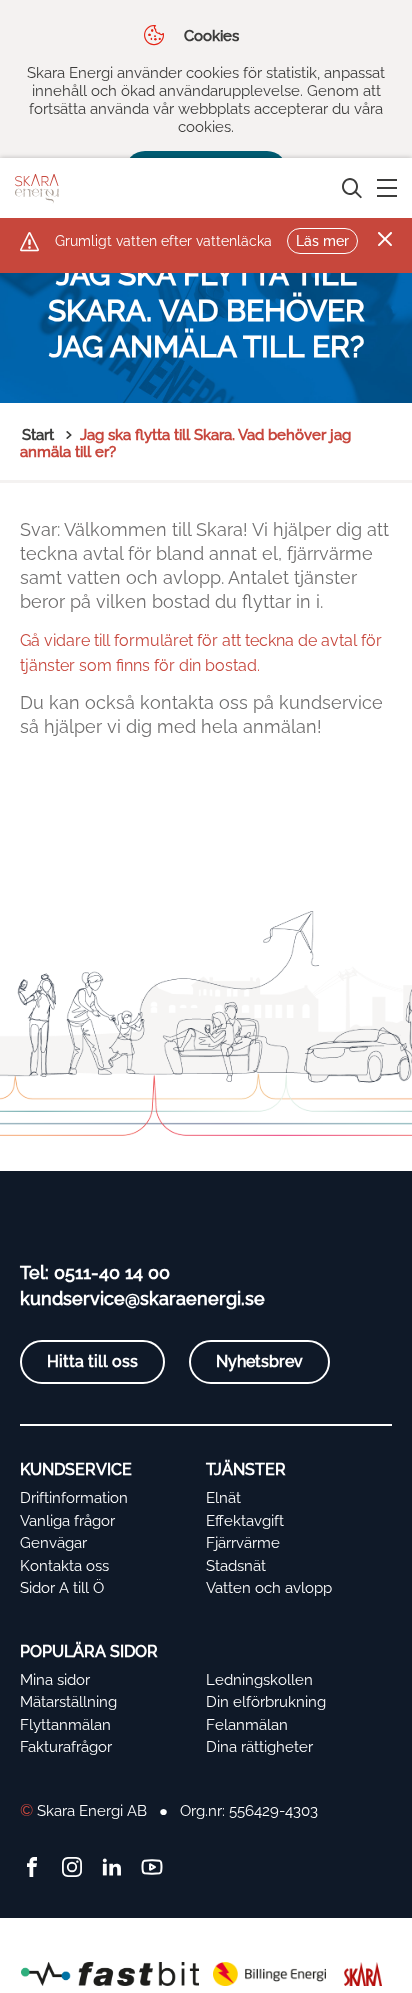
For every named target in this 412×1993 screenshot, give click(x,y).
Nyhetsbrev (259, 1361)
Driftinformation (74, 1498)
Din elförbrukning (266, 1702)
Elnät (223, 1498)
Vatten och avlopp (269, 1588)
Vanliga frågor (67, 1521)
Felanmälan (247, 1725)
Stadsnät (236, 1566)
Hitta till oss (92, 1361)
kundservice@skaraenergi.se (142, 1298)
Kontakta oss (64, 1566)
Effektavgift (245, 1521)
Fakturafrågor (66, 1747)
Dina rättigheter (259, 1747)
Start (38, 435)
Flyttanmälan (65, 1725)
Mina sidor (55, 1680)
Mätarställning (68, 1702)
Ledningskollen (259, 1680)
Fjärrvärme (243, 1543)
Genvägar (53, 1543)
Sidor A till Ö (62, 1588)
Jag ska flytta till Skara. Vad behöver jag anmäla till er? (185, 443)
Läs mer (322, 241)
